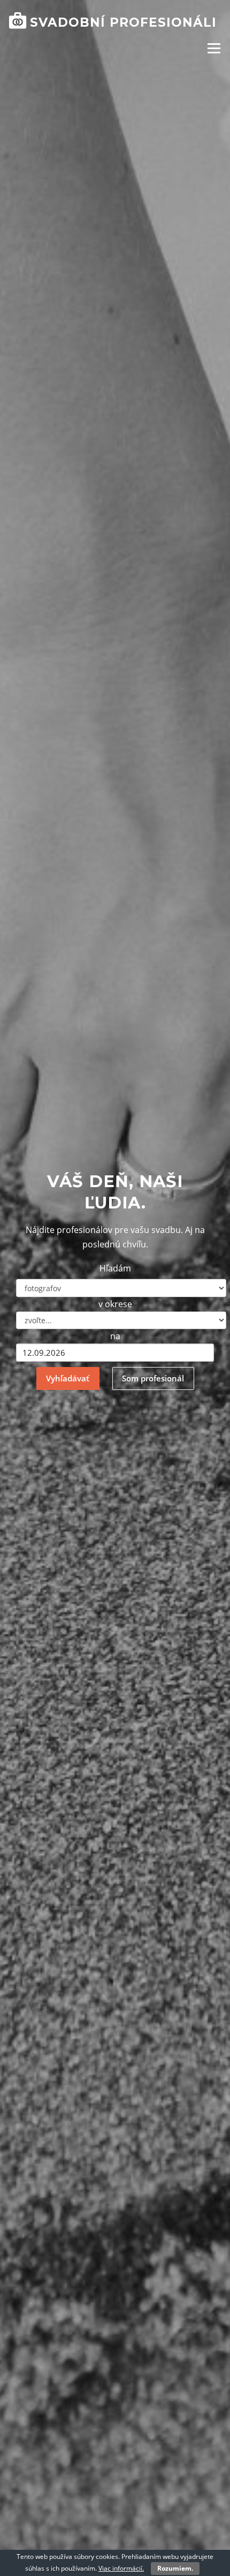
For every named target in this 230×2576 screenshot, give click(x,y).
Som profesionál (153, 1378)
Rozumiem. (175, 2568)
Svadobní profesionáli (123, 22)
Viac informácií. (121, 2568)
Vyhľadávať (68, 1378)
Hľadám (115, 1268)
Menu (214, 48)
